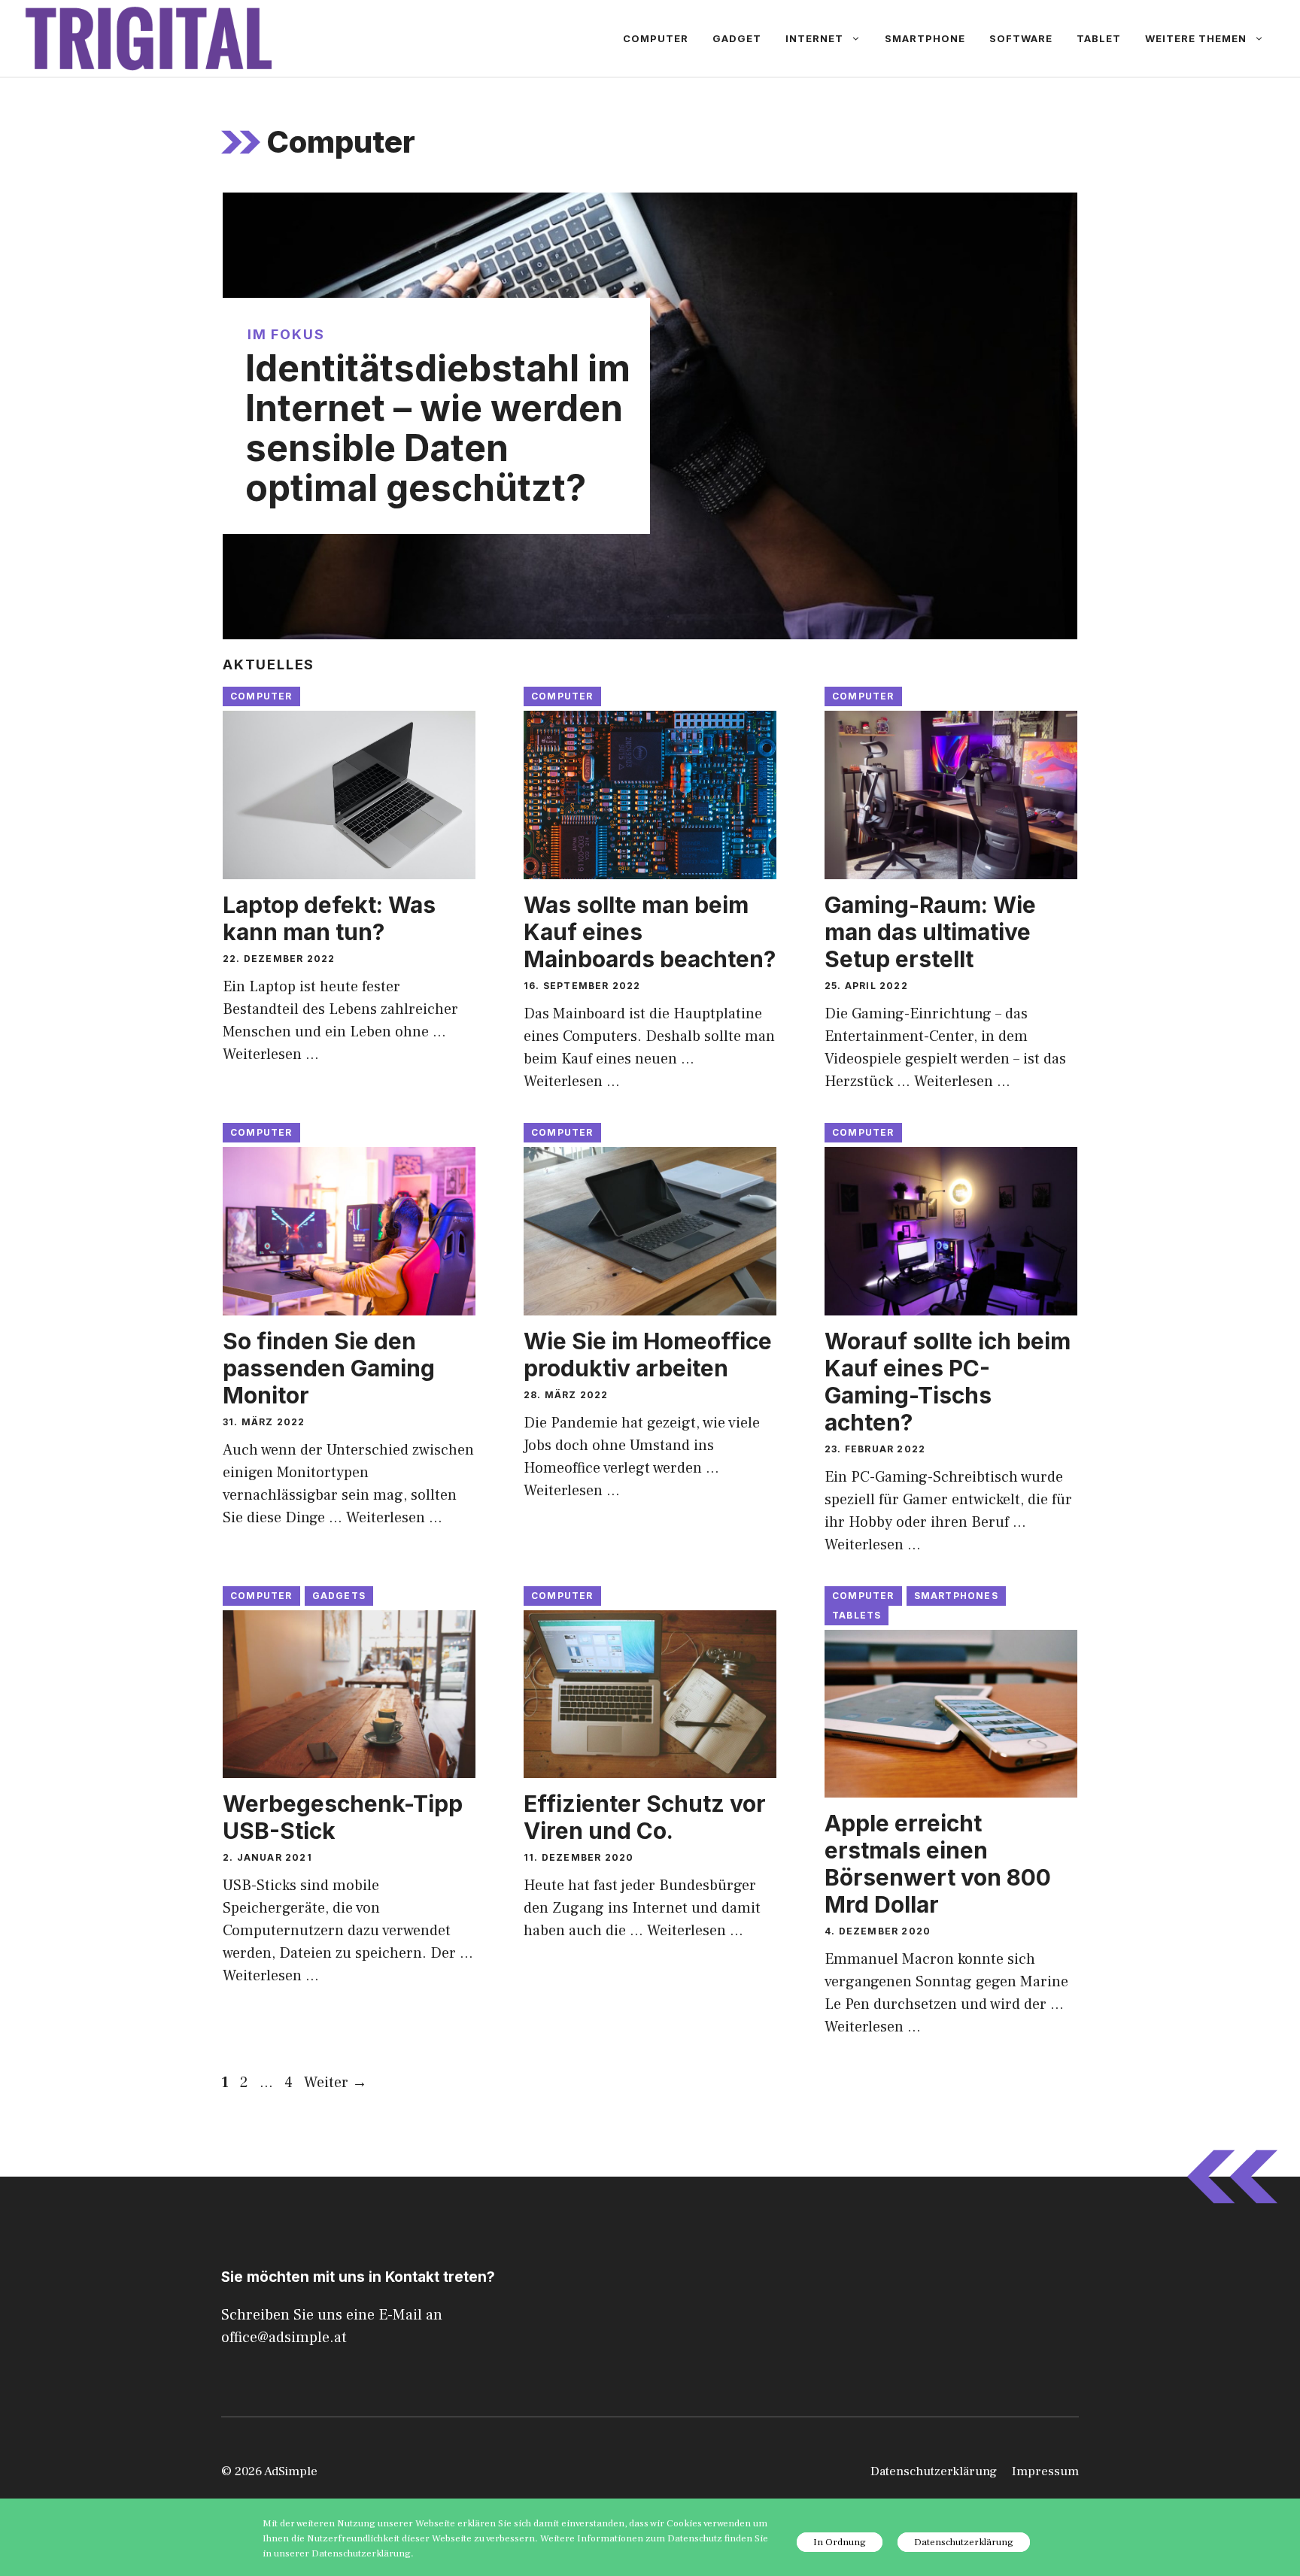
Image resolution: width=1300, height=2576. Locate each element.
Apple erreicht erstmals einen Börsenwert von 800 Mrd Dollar (938, 1864)
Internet (814, 38)
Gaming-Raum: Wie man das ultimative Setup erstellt (930, 932)
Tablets (857, 1615)
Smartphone (925, 38)
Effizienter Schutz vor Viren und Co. (645, 1817)
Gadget (737, 38)
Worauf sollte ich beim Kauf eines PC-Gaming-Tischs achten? (948, 1382)
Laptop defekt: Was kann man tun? (329, 918)
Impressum (1045, 2471)
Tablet (1099, 38)
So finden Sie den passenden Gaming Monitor (329, 1368)
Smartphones (956, 1596)
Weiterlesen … (271, 1054)
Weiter (336, 2083)
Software (1021, 38)
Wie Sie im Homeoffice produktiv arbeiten (648, 1355)
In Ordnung (840, 2542)
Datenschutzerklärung (934, 2471)
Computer (656, 38)
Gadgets (339, 1596)
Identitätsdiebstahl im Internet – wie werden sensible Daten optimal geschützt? (438, 428)
